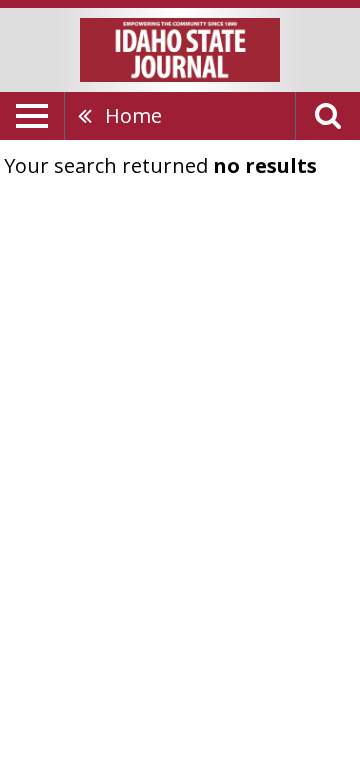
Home (133, 115)
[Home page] (180, 48)
